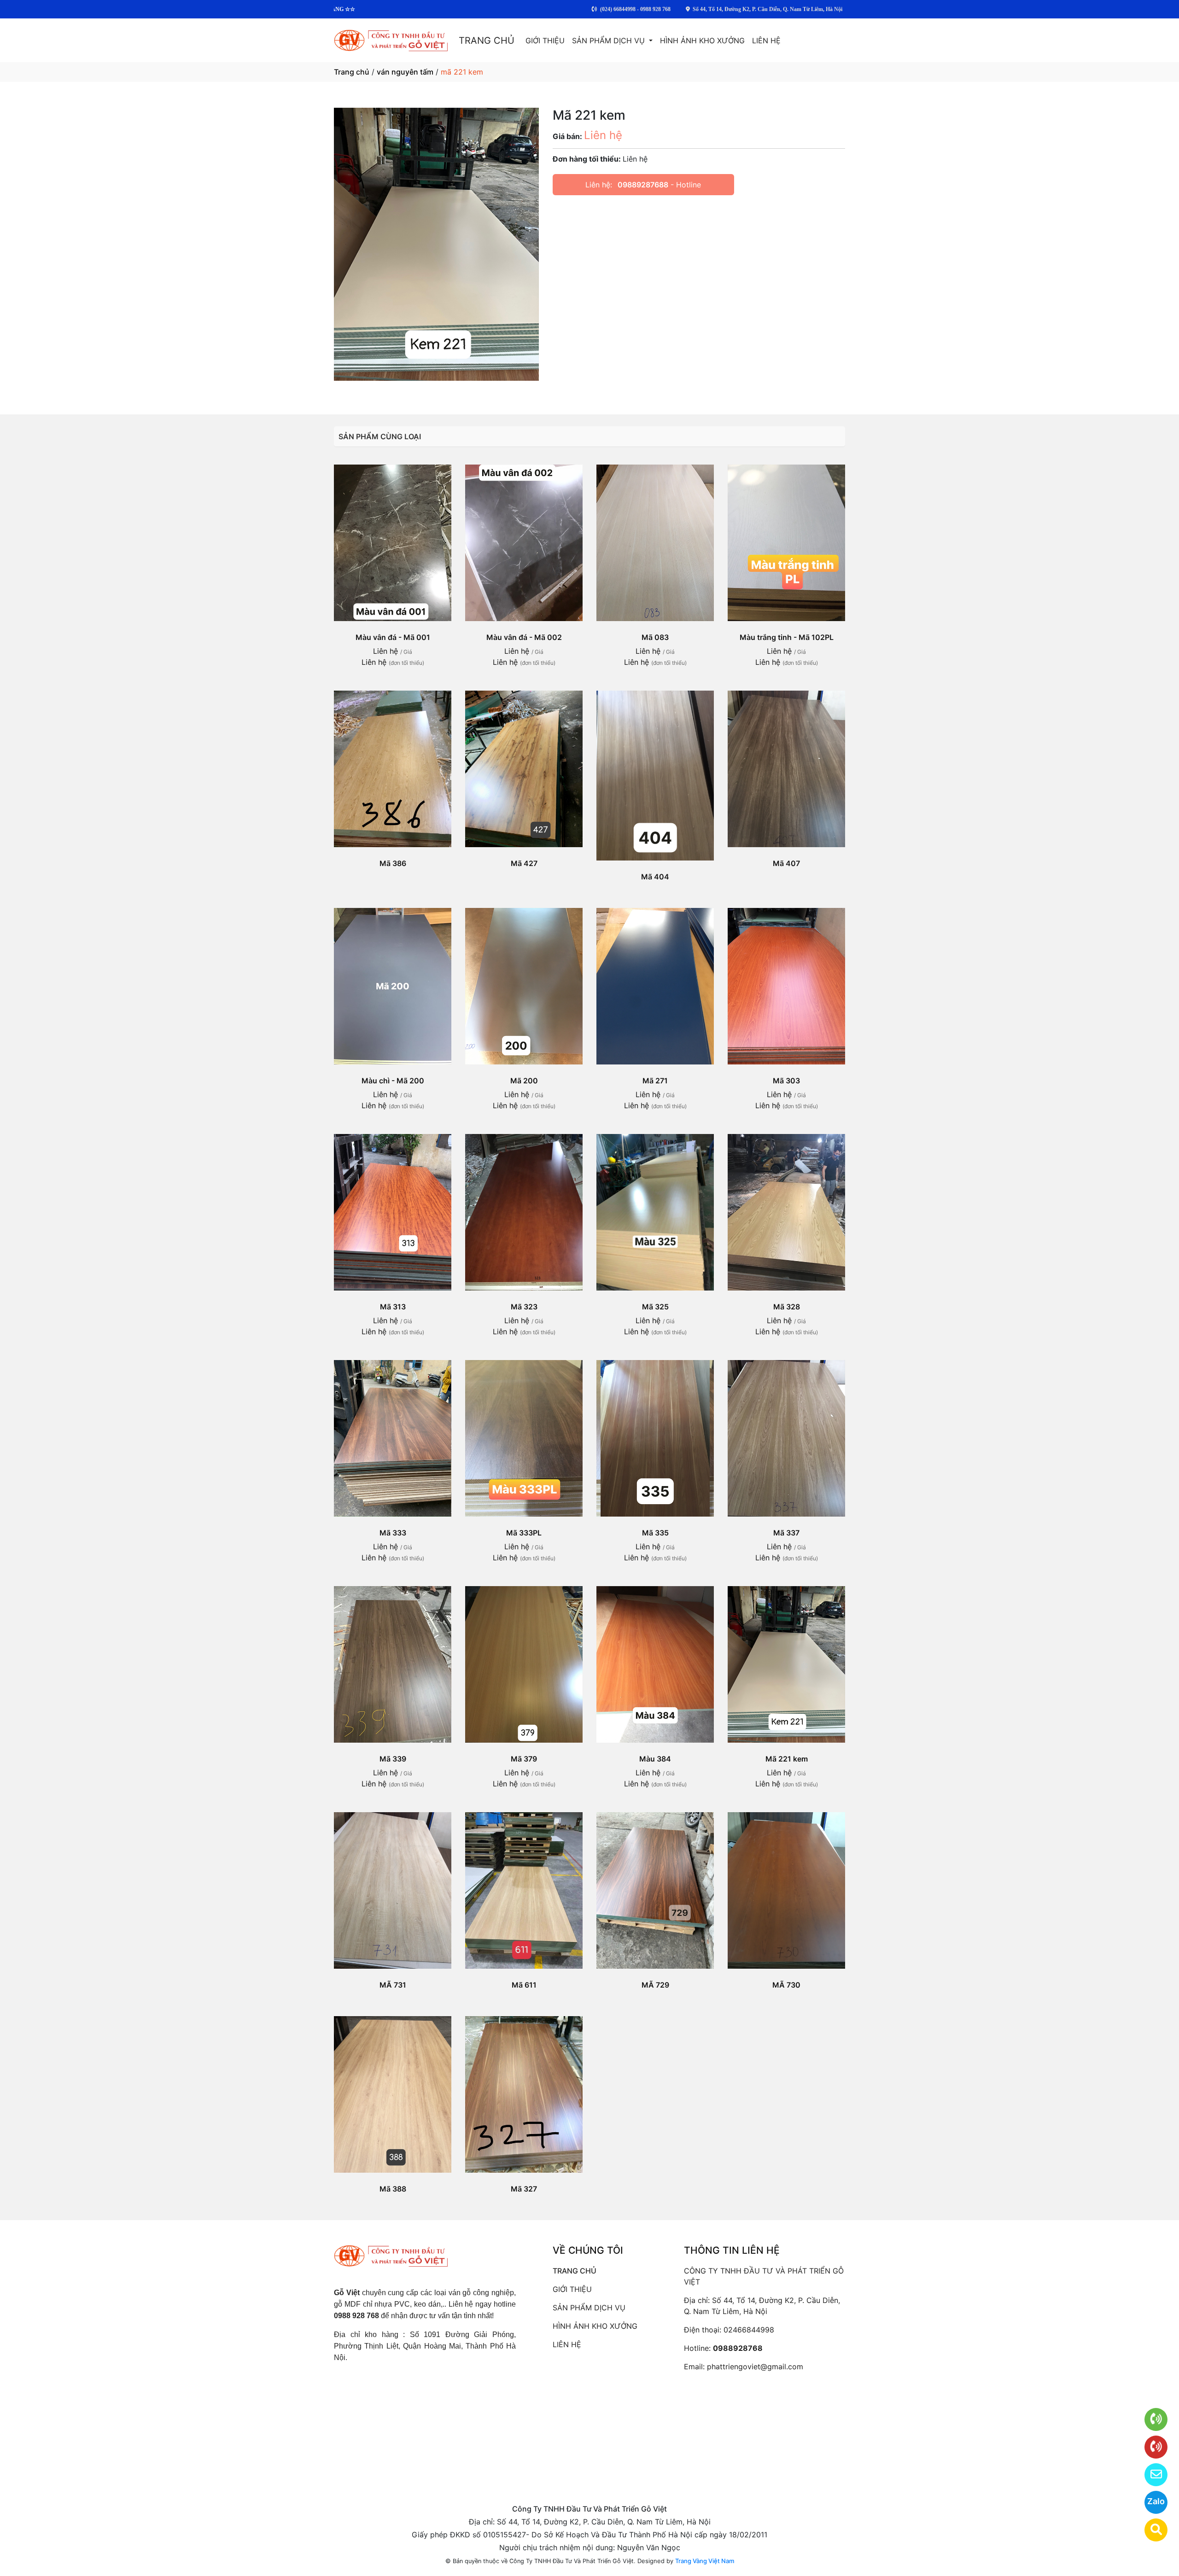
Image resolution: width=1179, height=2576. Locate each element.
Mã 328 (787, 1307)
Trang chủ (352, 72)
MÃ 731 (393, 1985)
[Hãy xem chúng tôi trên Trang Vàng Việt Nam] (1150, 2530)
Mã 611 (524, 1985)
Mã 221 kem (787, 1759)
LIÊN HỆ (766, 41)
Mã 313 (393, 1307)
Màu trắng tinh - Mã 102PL (787, 637)
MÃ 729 (655, 1985)
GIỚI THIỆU (545, 41)
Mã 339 (393, 1759)
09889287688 (643, 185)
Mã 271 (655, 1081)
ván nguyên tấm (405, 72)
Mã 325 (655, 1307)
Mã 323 (524, 1307)
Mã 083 (655, 637)
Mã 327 (524, 2189)
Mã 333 (393, 1533)
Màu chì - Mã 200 (393, 1081)
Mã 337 (786, 1533)
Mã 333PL (524, 1533)
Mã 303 (786, 1081)
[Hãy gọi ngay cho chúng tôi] (1150, 2447)
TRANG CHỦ (487, 41)
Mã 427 (524, 863)
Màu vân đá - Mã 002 (524, 637)
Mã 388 (393, 2189)
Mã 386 (393, 863)
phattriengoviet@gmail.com (755, 2367)
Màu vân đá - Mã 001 (393, 637)
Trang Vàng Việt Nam (705, 2561)
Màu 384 (655, 1759)
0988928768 (738, 2348)
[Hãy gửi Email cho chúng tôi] (1150, 2475)
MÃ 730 (786, 1985)
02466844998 (749, 2330)
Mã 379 (524, 1759)
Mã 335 (655, 1533)
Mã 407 (786, 863)
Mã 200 (524, 1081)
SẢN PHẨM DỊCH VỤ (610, 41)
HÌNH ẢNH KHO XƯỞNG (702, 41)
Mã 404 (655, 877)
